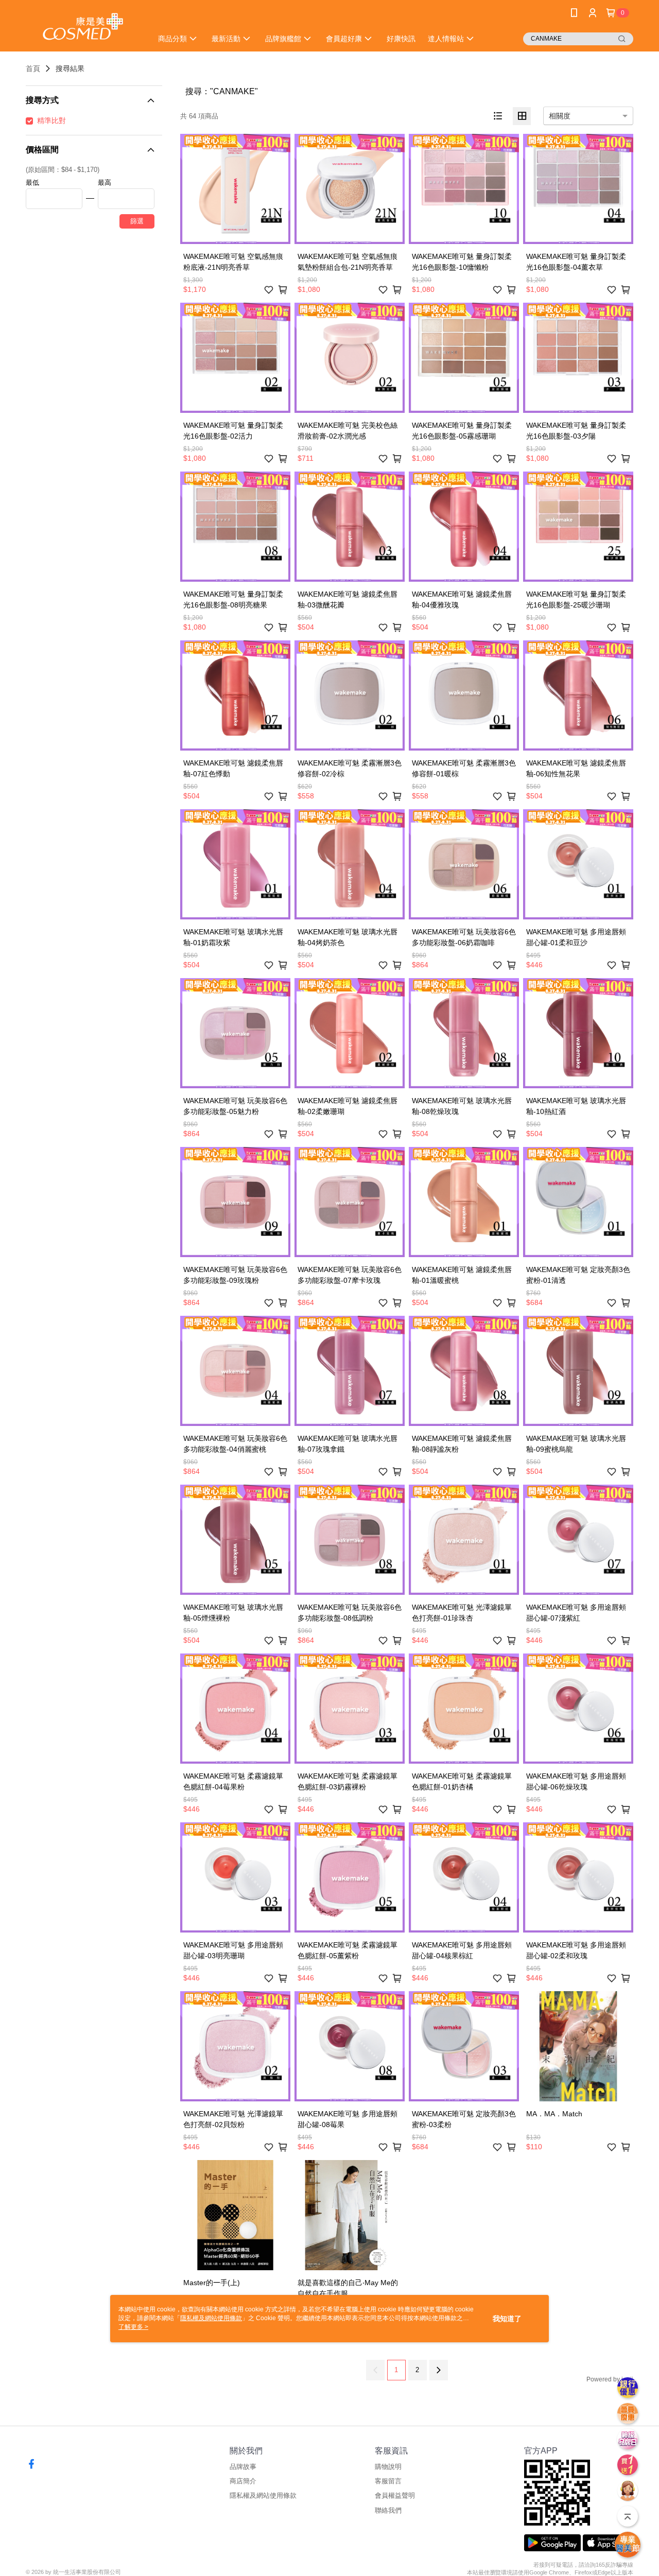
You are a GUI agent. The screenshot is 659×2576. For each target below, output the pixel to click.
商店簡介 (243, 2481)
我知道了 (507, 2319)
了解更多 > (133, 2327)
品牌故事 (243, 2467)
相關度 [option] (560, 116)
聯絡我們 (388, 2510)
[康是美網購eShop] (83, 27)
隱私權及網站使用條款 (263, 2495)
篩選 (137, 221)
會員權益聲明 (395, 2495)
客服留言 (388, 2481)
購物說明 (388, 2467)
